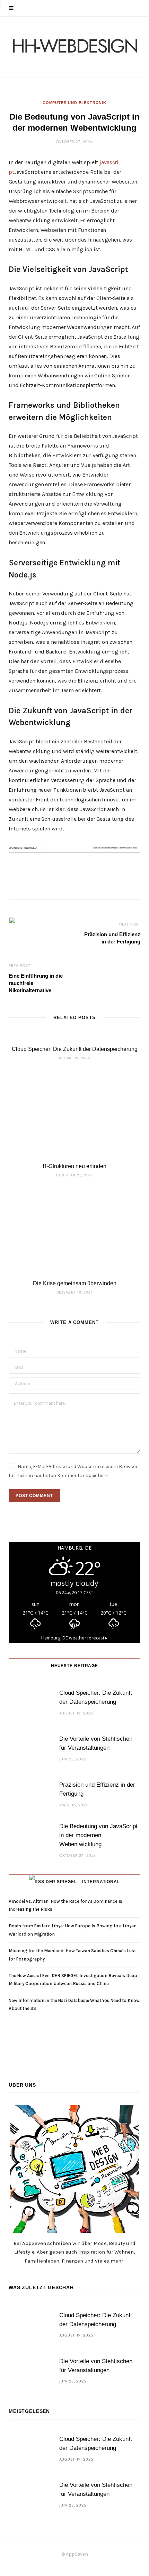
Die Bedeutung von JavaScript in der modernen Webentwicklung (98, 1835)
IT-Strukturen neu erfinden (74, 1166)
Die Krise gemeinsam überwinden (75, 1283)
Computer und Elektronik (74, 103)
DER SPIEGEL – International (83, 1882)
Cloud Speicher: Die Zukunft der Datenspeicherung (75, 1049)
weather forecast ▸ (74, 1638)
